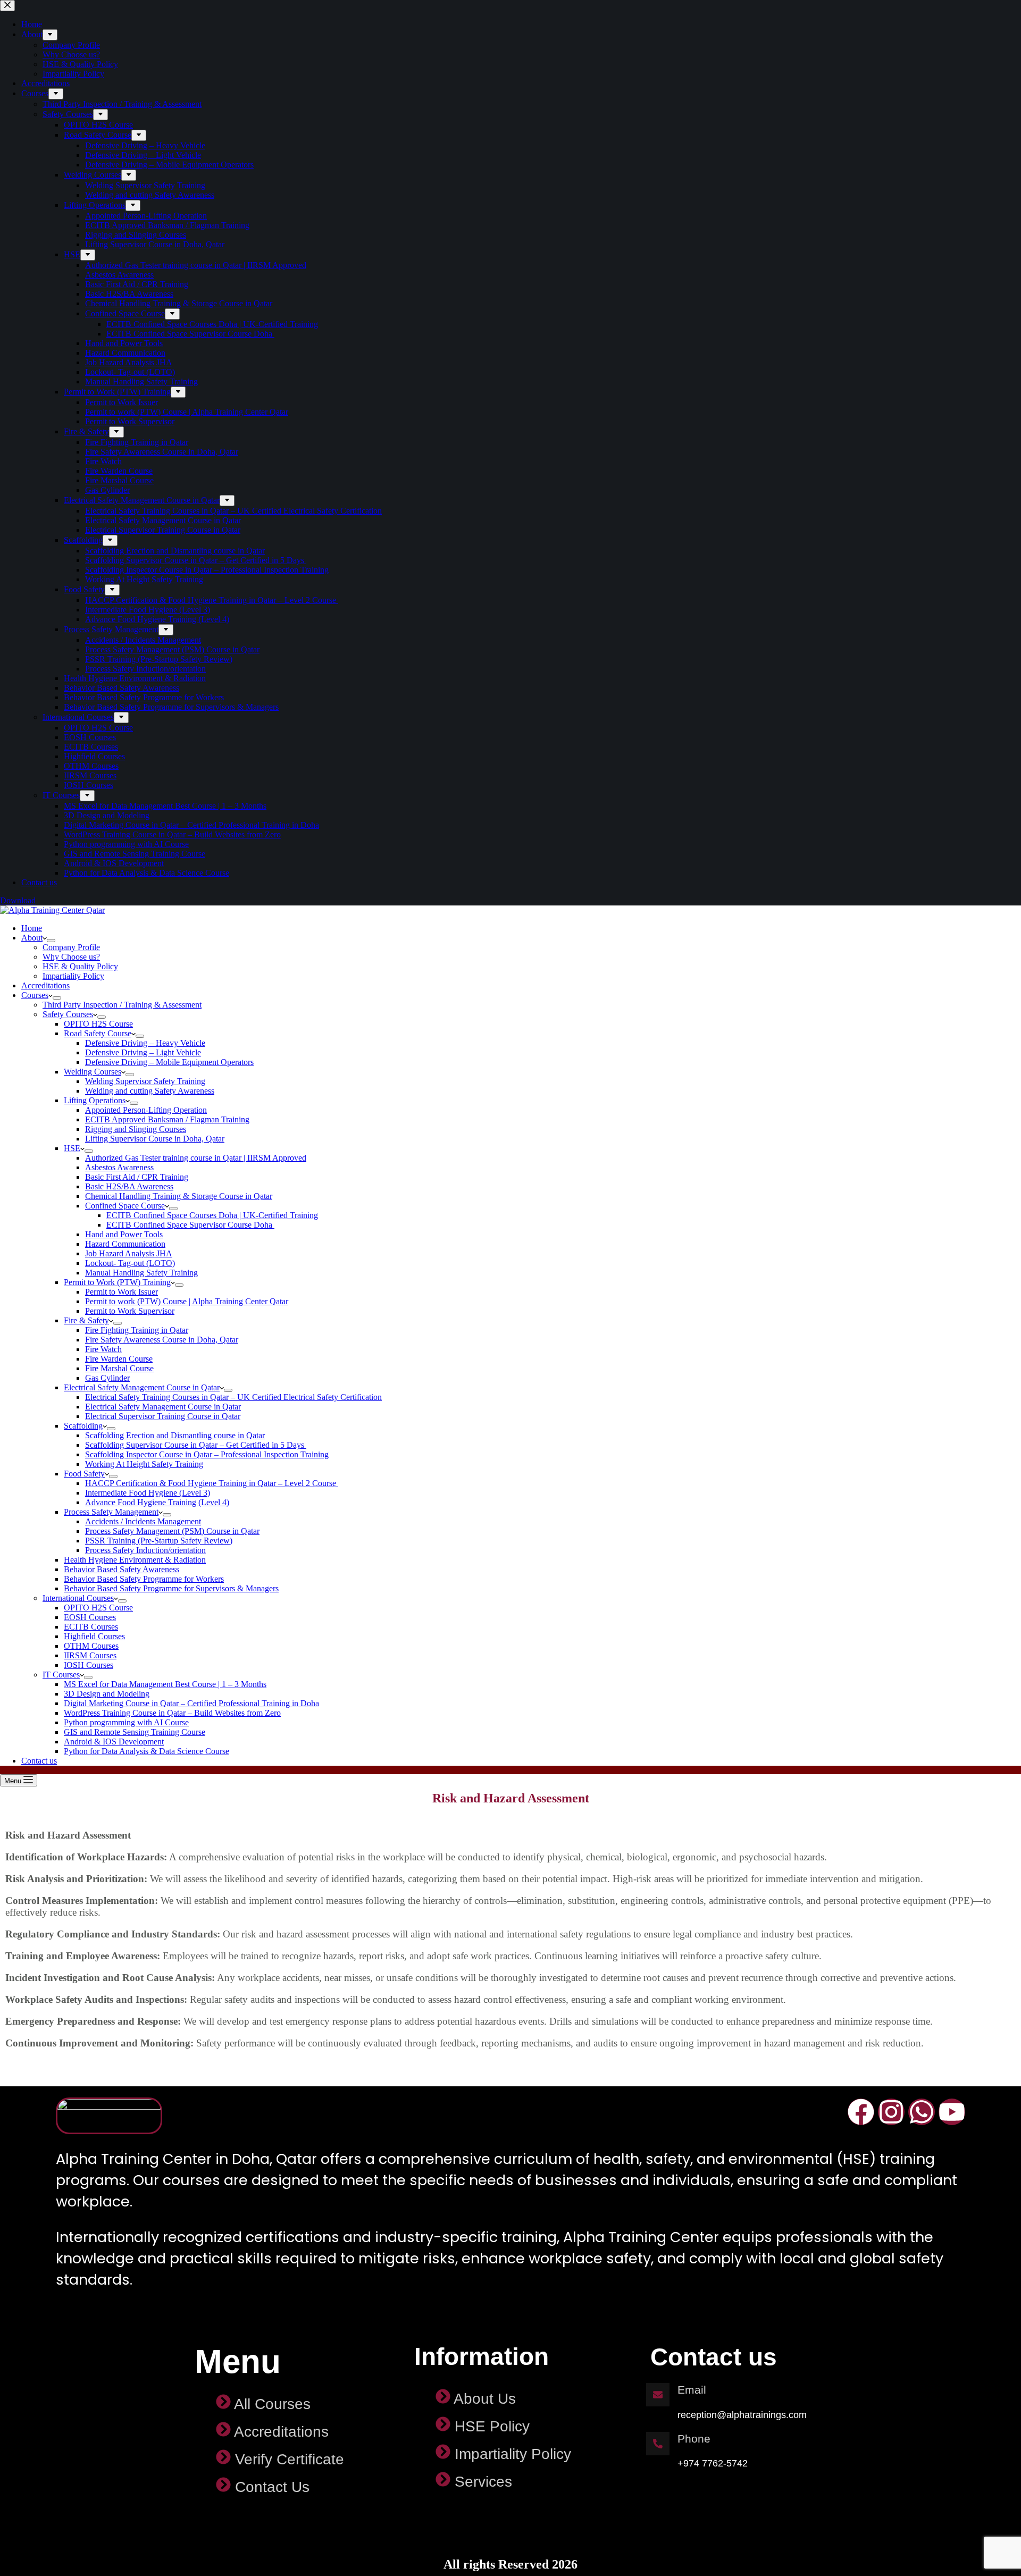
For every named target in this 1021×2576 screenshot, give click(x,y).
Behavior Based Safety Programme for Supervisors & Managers (171, 1588)
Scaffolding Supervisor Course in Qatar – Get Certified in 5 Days (196, 1445)
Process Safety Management (111, 1512)
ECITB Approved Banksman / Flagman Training (167, 1119)
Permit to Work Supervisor (130, 1311)
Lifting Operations (95, 1100)
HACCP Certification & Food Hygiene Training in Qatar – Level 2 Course (212, 1483)
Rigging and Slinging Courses (136, 1129)
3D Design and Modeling (107, 1694)
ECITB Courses (91, 1627)
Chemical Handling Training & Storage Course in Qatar (179, 1196)
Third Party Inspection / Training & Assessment (122, 1005)
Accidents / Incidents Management (143, 1521)
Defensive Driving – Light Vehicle (143, 1052)
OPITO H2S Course (98, 1024)
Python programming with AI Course (126, 1722)
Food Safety (84, 1474)
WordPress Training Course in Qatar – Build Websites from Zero (172, 1713)
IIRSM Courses (90, 1655)
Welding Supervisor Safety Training (145, 1081)
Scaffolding (83, 1426)
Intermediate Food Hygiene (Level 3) (148, 1493)
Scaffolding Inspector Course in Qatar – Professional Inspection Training (207, 1454)
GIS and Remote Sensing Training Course (135, 1732)
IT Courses (61, 1675)
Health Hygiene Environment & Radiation (135, 1560)
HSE (72, 1148)
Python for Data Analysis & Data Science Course (147, 1751)
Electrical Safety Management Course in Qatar (142, 1387)
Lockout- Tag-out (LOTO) (130, 1263)
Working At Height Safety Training (144, 1464)
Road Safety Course (98, 1033)
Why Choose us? (71, 957)
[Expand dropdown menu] (51, 941)
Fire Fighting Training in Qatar (137, 1330)
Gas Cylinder (107, 1378)
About (32, 938)
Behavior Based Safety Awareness (122, 1569)
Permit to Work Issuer (122, 1292)
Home (32, 928)
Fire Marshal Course (119, 1368)
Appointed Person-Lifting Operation (146, 1110)
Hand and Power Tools (124, 1234)
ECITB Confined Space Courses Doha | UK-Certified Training (212, 1215)
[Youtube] (952, 2112)
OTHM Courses (91, 1646)
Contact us (39, 1761)
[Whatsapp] (922, 2112)
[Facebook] (861, 2112)
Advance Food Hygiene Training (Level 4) (157, 1502)
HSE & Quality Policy (80, 966)
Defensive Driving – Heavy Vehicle (145, 1043)
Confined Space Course (125, 1206)
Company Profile (71, 947)
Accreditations (45, 985)
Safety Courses (68, 1014)
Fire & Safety (86, 1320)
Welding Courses (93, 1072)
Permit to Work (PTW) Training (117, 1282)
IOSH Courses (89, 1665)
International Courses (78, 1598)
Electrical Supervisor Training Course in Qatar (163, 1416)
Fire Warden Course (119, 1359)
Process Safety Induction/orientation (145, 1550)
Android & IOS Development (114, 1742)
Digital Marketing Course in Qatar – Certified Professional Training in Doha (191, 1703)
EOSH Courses (90, 1617)
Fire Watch (103, 1349)
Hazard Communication (125, 1244)
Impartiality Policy (73, 976)
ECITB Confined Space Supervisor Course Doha (190, 1225)
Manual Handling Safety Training (141, 1273)
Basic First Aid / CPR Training (137, 1177)
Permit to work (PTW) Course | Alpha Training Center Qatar (187, 1301)
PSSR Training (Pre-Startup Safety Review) (159, 1541)
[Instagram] (891, 2112)
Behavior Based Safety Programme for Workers (144, 1579)
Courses (35, 995)
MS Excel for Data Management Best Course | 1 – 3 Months (165, 1684)
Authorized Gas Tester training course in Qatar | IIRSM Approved (196, 1158)
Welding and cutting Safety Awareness (150, 1091)
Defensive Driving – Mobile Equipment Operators (169, 1062)
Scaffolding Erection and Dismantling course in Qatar (175, 1435)
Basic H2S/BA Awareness (129, 1186)
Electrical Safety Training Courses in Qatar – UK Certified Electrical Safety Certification (233, 1397)
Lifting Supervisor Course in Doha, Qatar (155, 1139)
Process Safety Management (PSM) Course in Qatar (172, 1531)
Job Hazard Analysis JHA (129, 1253)
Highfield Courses (94, 1636)
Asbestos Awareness (119, 1167)
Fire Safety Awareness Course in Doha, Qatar (162, 1340)
